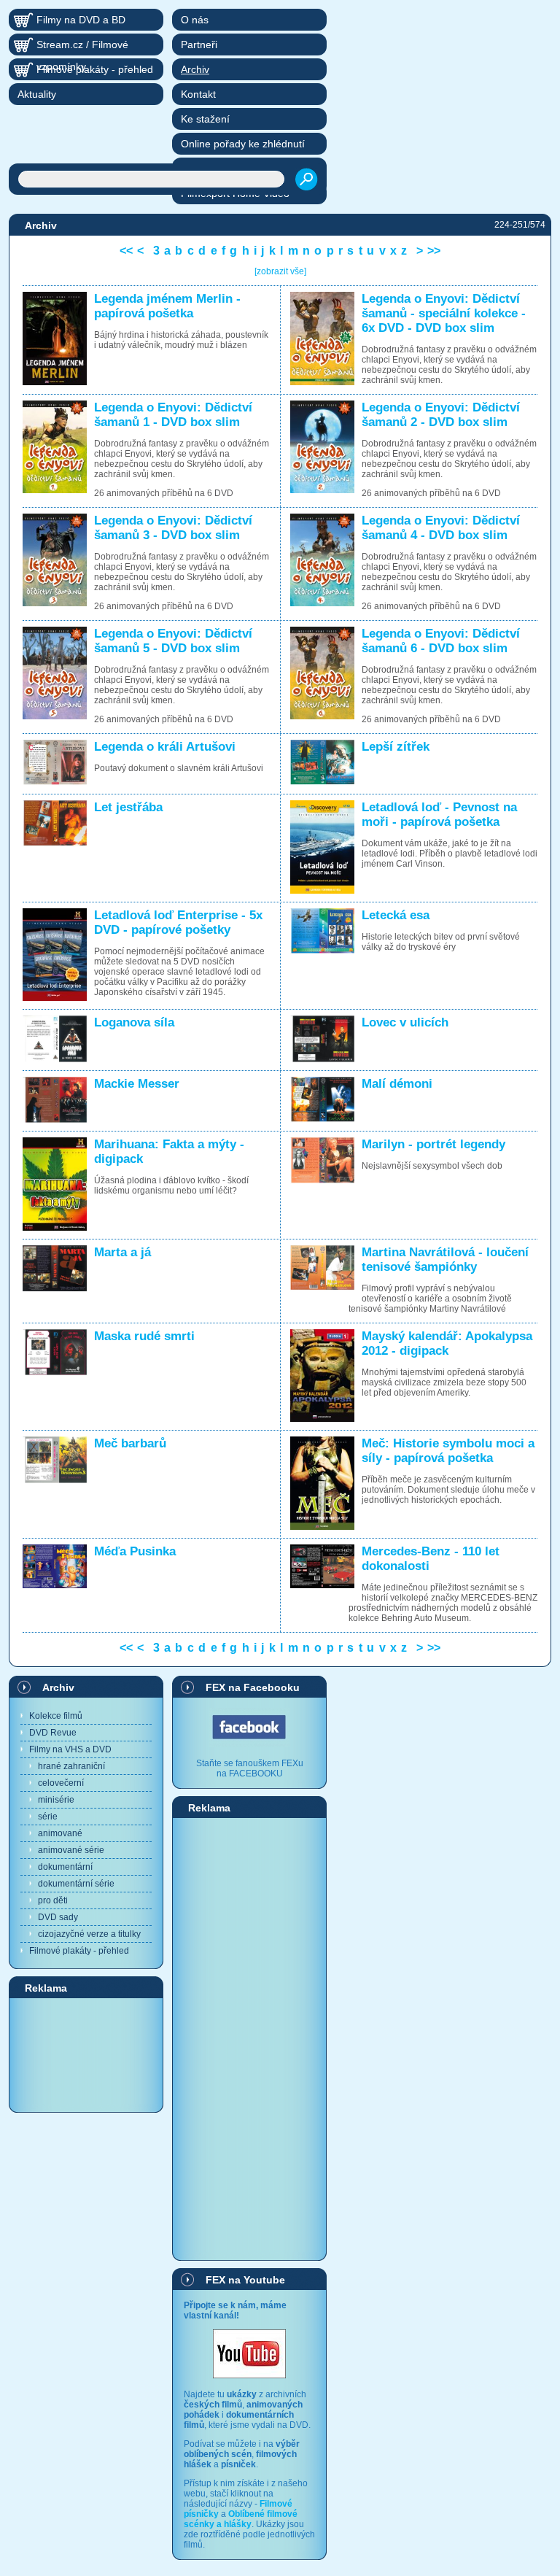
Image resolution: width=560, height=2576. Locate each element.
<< (126, 251)
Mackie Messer (137, 1084)
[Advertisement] (86, 2054)
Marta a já (122, 1252)
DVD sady (58, 1917)
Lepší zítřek (396, 747)
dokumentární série (76, 1884)
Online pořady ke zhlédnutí (243, 144)
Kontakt (198, 94)
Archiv (58, 1687)
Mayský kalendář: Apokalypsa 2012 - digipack (447, 1343)
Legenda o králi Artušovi (165, 747)
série (48, 1817)
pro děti (53, 1900)
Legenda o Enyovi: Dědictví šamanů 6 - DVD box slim (441, 641)
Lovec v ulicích (405, 1022)
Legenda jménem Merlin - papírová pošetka (167, 306)
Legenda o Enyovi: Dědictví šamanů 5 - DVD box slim (173, 641)
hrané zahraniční (71, 1766)
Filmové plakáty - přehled (79, 1951)
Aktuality (37, 94)
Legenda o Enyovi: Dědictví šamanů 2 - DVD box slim (441, 415)
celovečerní (61, 1783)
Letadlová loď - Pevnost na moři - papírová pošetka (439, 815)
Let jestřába (128, 807)
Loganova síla (134, 1022)
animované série (71, 1850)
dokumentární (65, 1867)
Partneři (199, 45)
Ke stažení (205, 119)
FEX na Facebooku (253, 1687)
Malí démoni (397, 1084)
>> (434, 251)
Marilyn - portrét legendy (433, 1144)
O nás (195, 20)
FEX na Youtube (245, 2280)
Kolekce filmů (56, 1716)
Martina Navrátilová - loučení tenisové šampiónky (445, 1260)
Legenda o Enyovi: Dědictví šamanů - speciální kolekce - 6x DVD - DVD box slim (444, 313)
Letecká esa (396, 915)
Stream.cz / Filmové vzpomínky (82, 47)
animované (60, 1833)
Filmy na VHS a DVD (70, 1749)
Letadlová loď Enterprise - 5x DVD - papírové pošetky (178, 923)
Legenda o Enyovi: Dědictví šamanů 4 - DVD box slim (441, 528)
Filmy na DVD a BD (81, 20)
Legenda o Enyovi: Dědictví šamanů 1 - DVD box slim (173, 415)
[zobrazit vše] (280, 271)
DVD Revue (53, 1733)
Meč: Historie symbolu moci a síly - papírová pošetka (448, 1451)
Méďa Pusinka (135, 1551)
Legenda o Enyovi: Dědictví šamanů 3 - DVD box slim (173, 528)
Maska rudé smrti (144, 1336)
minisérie (56, 1800)
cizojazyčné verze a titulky (89, 1934)
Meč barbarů (130, 1443)
